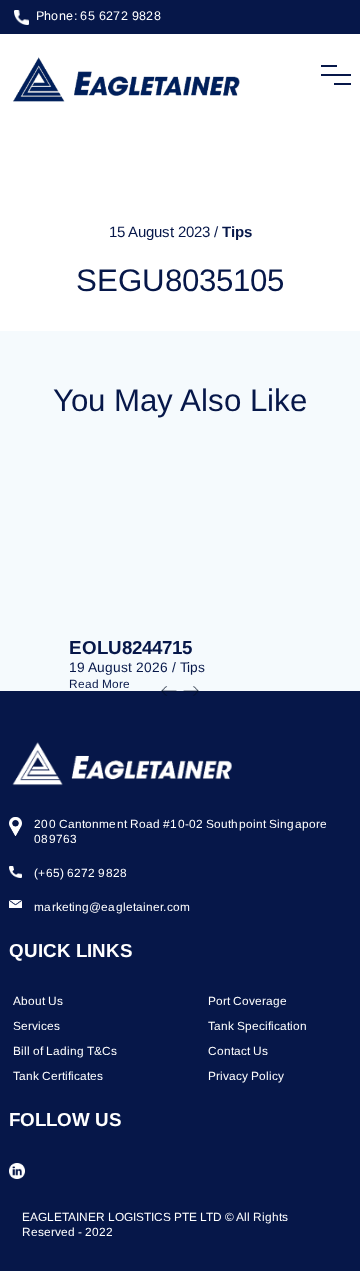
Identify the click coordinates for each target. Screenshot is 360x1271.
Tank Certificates (58, 1076)
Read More (99, 684)
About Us (38, 1001)
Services (36, 1026)
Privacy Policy (246, 1076)
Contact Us (238, 1051)
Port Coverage (247, 1001)
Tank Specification (257, 1026)
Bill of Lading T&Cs (65, 1051)
